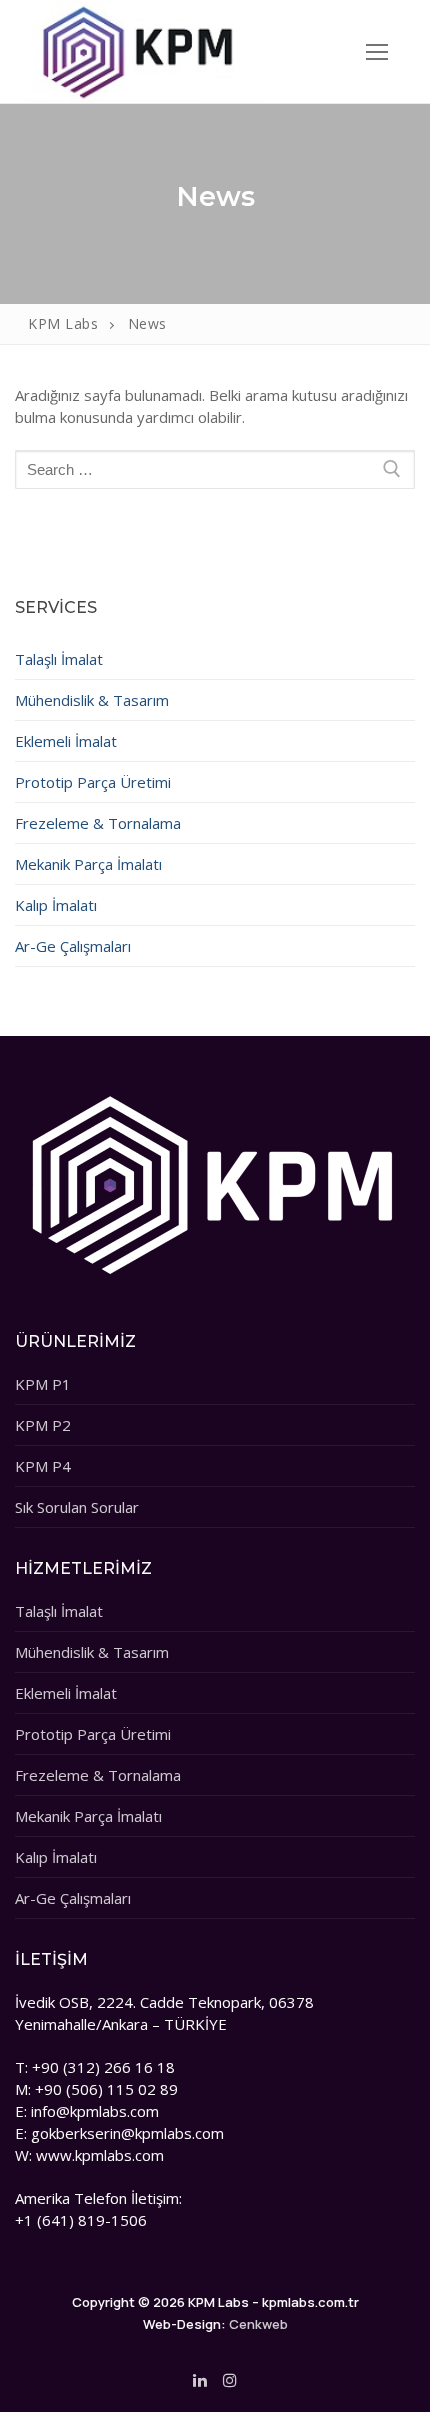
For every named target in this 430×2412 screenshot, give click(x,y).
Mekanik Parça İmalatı (88, 864)
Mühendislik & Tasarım (92, 700)
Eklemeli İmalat (66, 741)
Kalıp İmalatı (56, 905)
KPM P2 (43, 1425)
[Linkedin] (200, 2379)
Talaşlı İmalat (59, 659)
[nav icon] (377, 51)
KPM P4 (43, 1466)
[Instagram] (229, 2379)
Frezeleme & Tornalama (98, 823)
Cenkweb (258, 2324)
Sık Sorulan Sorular (77, 1507)
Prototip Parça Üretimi (93, 782)
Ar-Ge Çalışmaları (73, 946)
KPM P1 (43, 1384)
